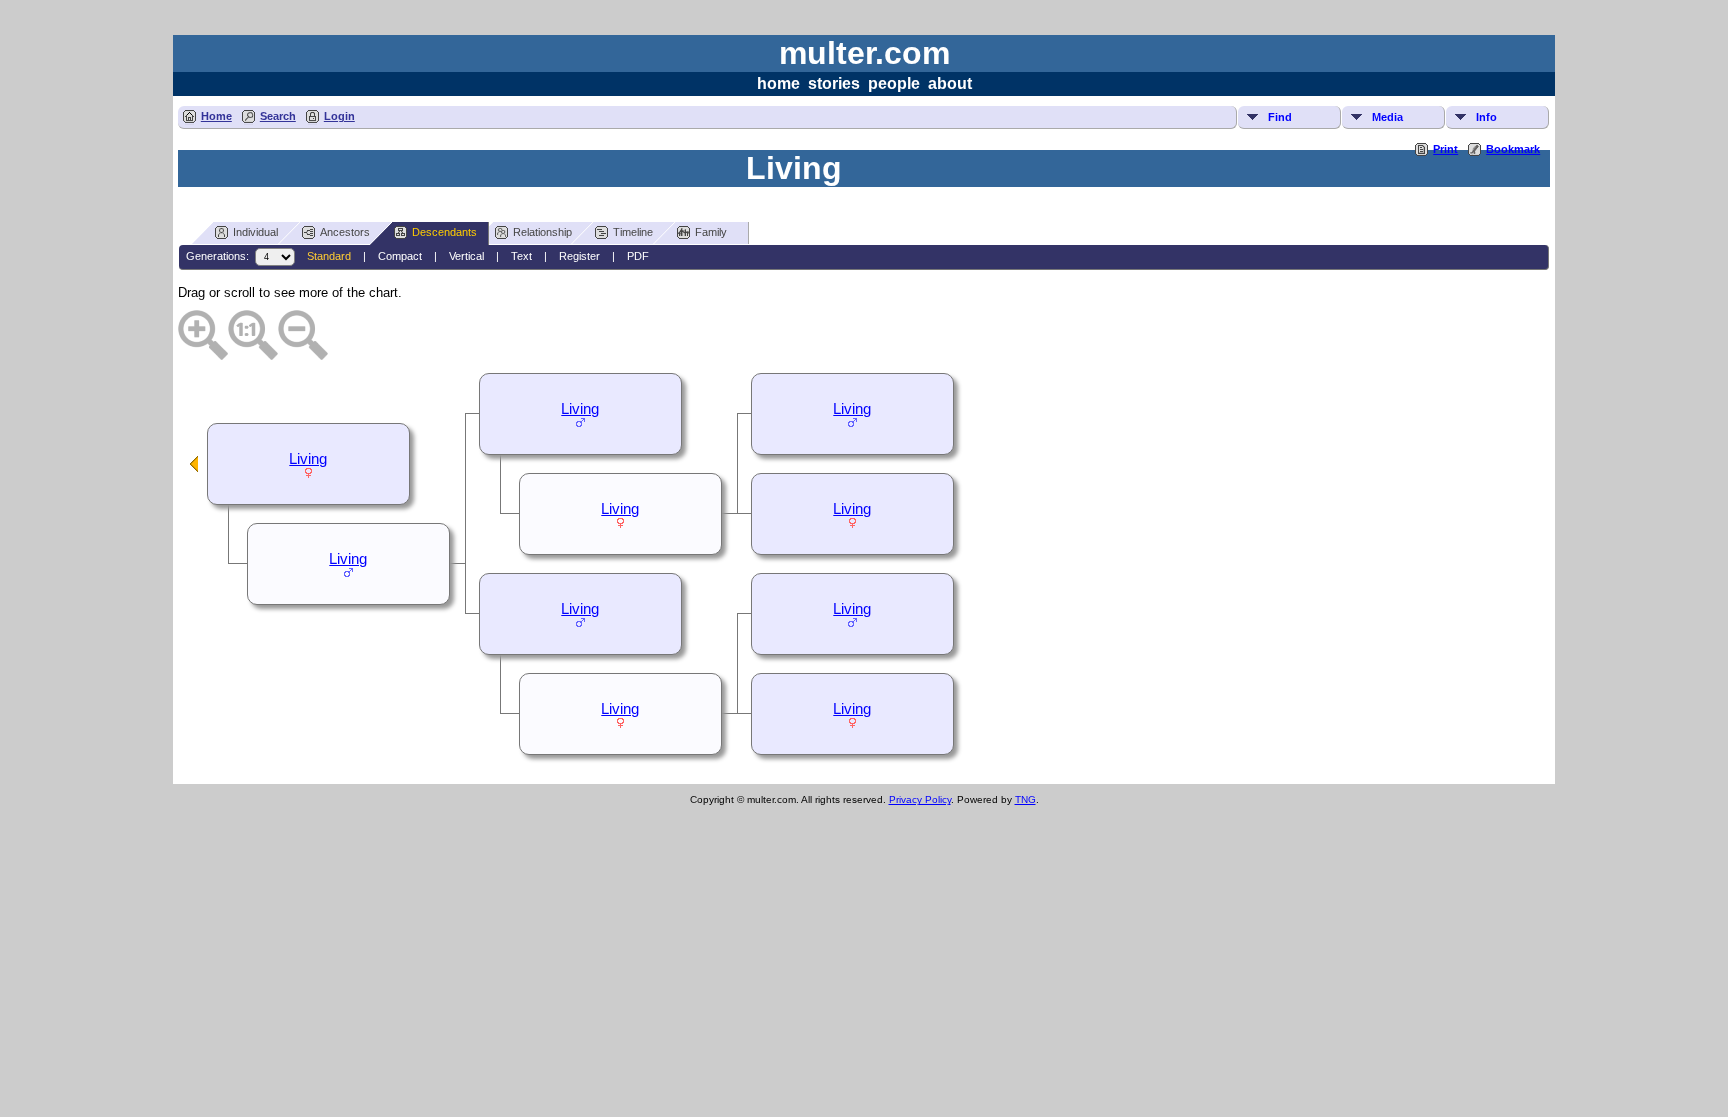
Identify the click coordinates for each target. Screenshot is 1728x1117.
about (950, 83)
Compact (400, 256)
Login (339, 116)
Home (216, 116)
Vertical (466, 256)
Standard (329, 256)
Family (711, 232)
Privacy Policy (920, 799)
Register (579, 256)
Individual (255, 232)
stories (834, 83)
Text (521, 256)
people (894, 83)
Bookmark (1513, 149)
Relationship (542, 232)
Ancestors (345, 232)
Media (1387, 117)
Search (278, 116)
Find (1280, 117)
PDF (638, 256)
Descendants (444, 232)
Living (852, 409)
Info (1486, 117)
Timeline (633, 232)
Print (1445, 149)
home (778, 83)
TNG (1025, 799)
